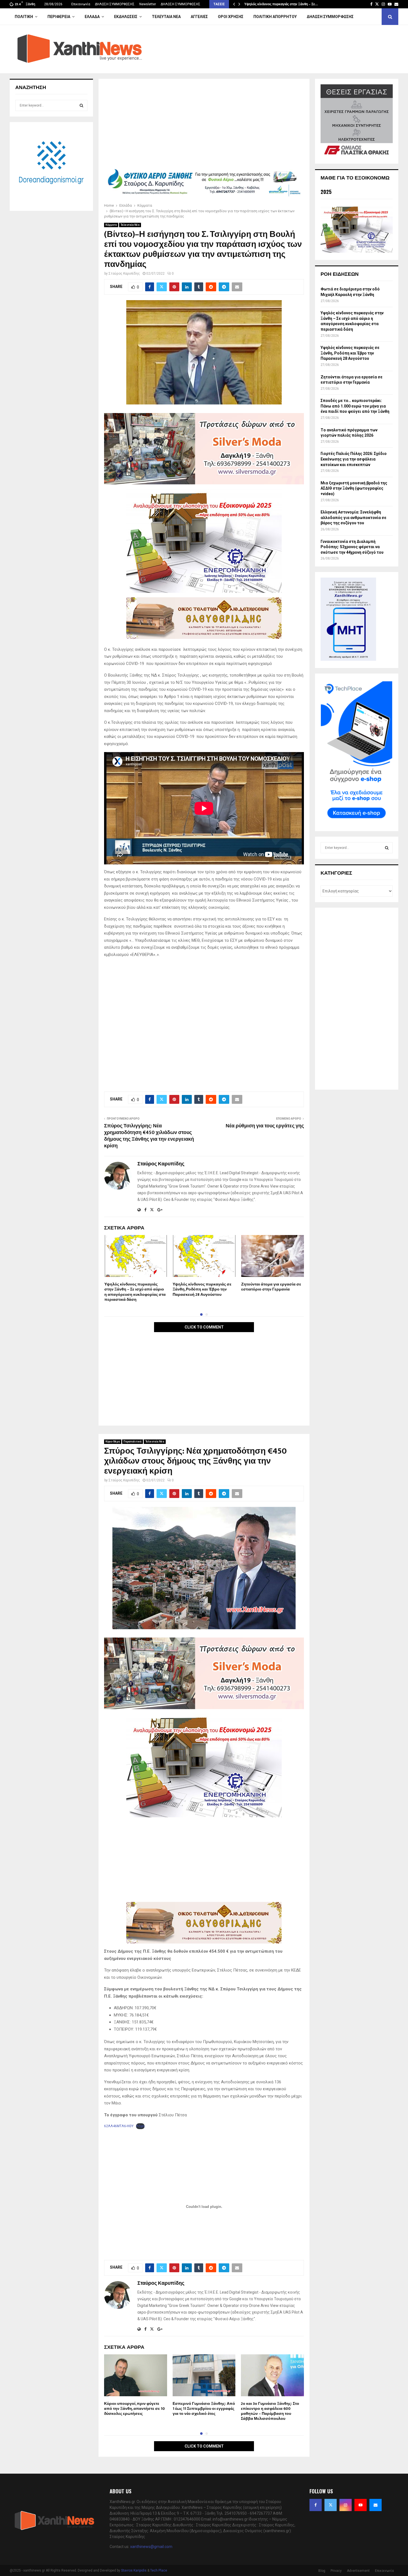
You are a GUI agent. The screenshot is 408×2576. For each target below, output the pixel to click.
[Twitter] (331, 2505)
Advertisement (358, 2571)
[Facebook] (316, 2505)
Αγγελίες (199, 17)
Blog (322, 2571)
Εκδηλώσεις (126, 17)
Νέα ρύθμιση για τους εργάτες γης (265, 1126)
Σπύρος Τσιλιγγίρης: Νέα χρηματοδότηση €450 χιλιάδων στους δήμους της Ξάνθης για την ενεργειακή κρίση (149, 1136)
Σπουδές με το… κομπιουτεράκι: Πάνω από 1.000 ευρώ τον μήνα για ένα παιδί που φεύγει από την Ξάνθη (355, 406)
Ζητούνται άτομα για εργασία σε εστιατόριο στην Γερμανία (271, 1287)
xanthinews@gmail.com (151, 2547)
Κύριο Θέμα (113, 1442)
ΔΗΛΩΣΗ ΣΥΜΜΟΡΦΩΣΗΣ (115, 4)
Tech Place (159, 2570)
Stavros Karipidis (134, 2570)
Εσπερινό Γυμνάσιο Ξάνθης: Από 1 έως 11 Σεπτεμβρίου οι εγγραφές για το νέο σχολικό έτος (204, 2409)
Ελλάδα (92, 17)
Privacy (336, 2571)
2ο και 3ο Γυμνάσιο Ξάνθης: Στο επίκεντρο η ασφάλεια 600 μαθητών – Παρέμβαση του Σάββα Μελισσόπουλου (270, 2411)
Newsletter (148, 4)
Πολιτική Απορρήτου (275, 17)
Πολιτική (24, 17)
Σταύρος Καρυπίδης (124, 274)
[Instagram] (346, 2505)
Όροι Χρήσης (231, 17)
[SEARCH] (81, 105)
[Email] (376, 2505)
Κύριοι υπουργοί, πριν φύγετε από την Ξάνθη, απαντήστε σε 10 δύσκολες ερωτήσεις (134, 2409)
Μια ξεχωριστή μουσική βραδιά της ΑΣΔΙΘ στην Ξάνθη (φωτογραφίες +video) (354, 488)
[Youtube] (361, 2505)
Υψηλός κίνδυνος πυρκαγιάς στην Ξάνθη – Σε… (281, 4)
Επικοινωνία (81, 4)
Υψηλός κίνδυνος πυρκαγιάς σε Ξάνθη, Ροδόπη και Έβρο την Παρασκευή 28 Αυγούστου (202, 1289)
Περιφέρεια (59, 17)
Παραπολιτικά (133, 1442)
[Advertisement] (204, 125)
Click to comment (204, 1327)
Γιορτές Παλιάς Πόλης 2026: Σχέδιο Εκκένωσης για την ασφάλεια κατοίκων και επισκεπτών (354, 459)
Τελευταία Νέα (166, 17)
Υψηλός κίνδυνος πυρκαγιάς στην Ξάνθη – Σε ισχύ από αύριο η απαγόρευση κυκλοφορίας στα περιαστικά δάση (135, 1292)
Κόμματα (111, 225)
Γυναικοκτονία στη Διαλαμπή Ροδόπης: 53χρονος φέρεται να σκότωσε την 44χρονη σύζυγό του (352, 547)
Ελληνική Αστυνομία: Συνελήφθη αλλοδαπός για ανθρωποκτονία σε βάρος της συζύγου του (353, 518)
